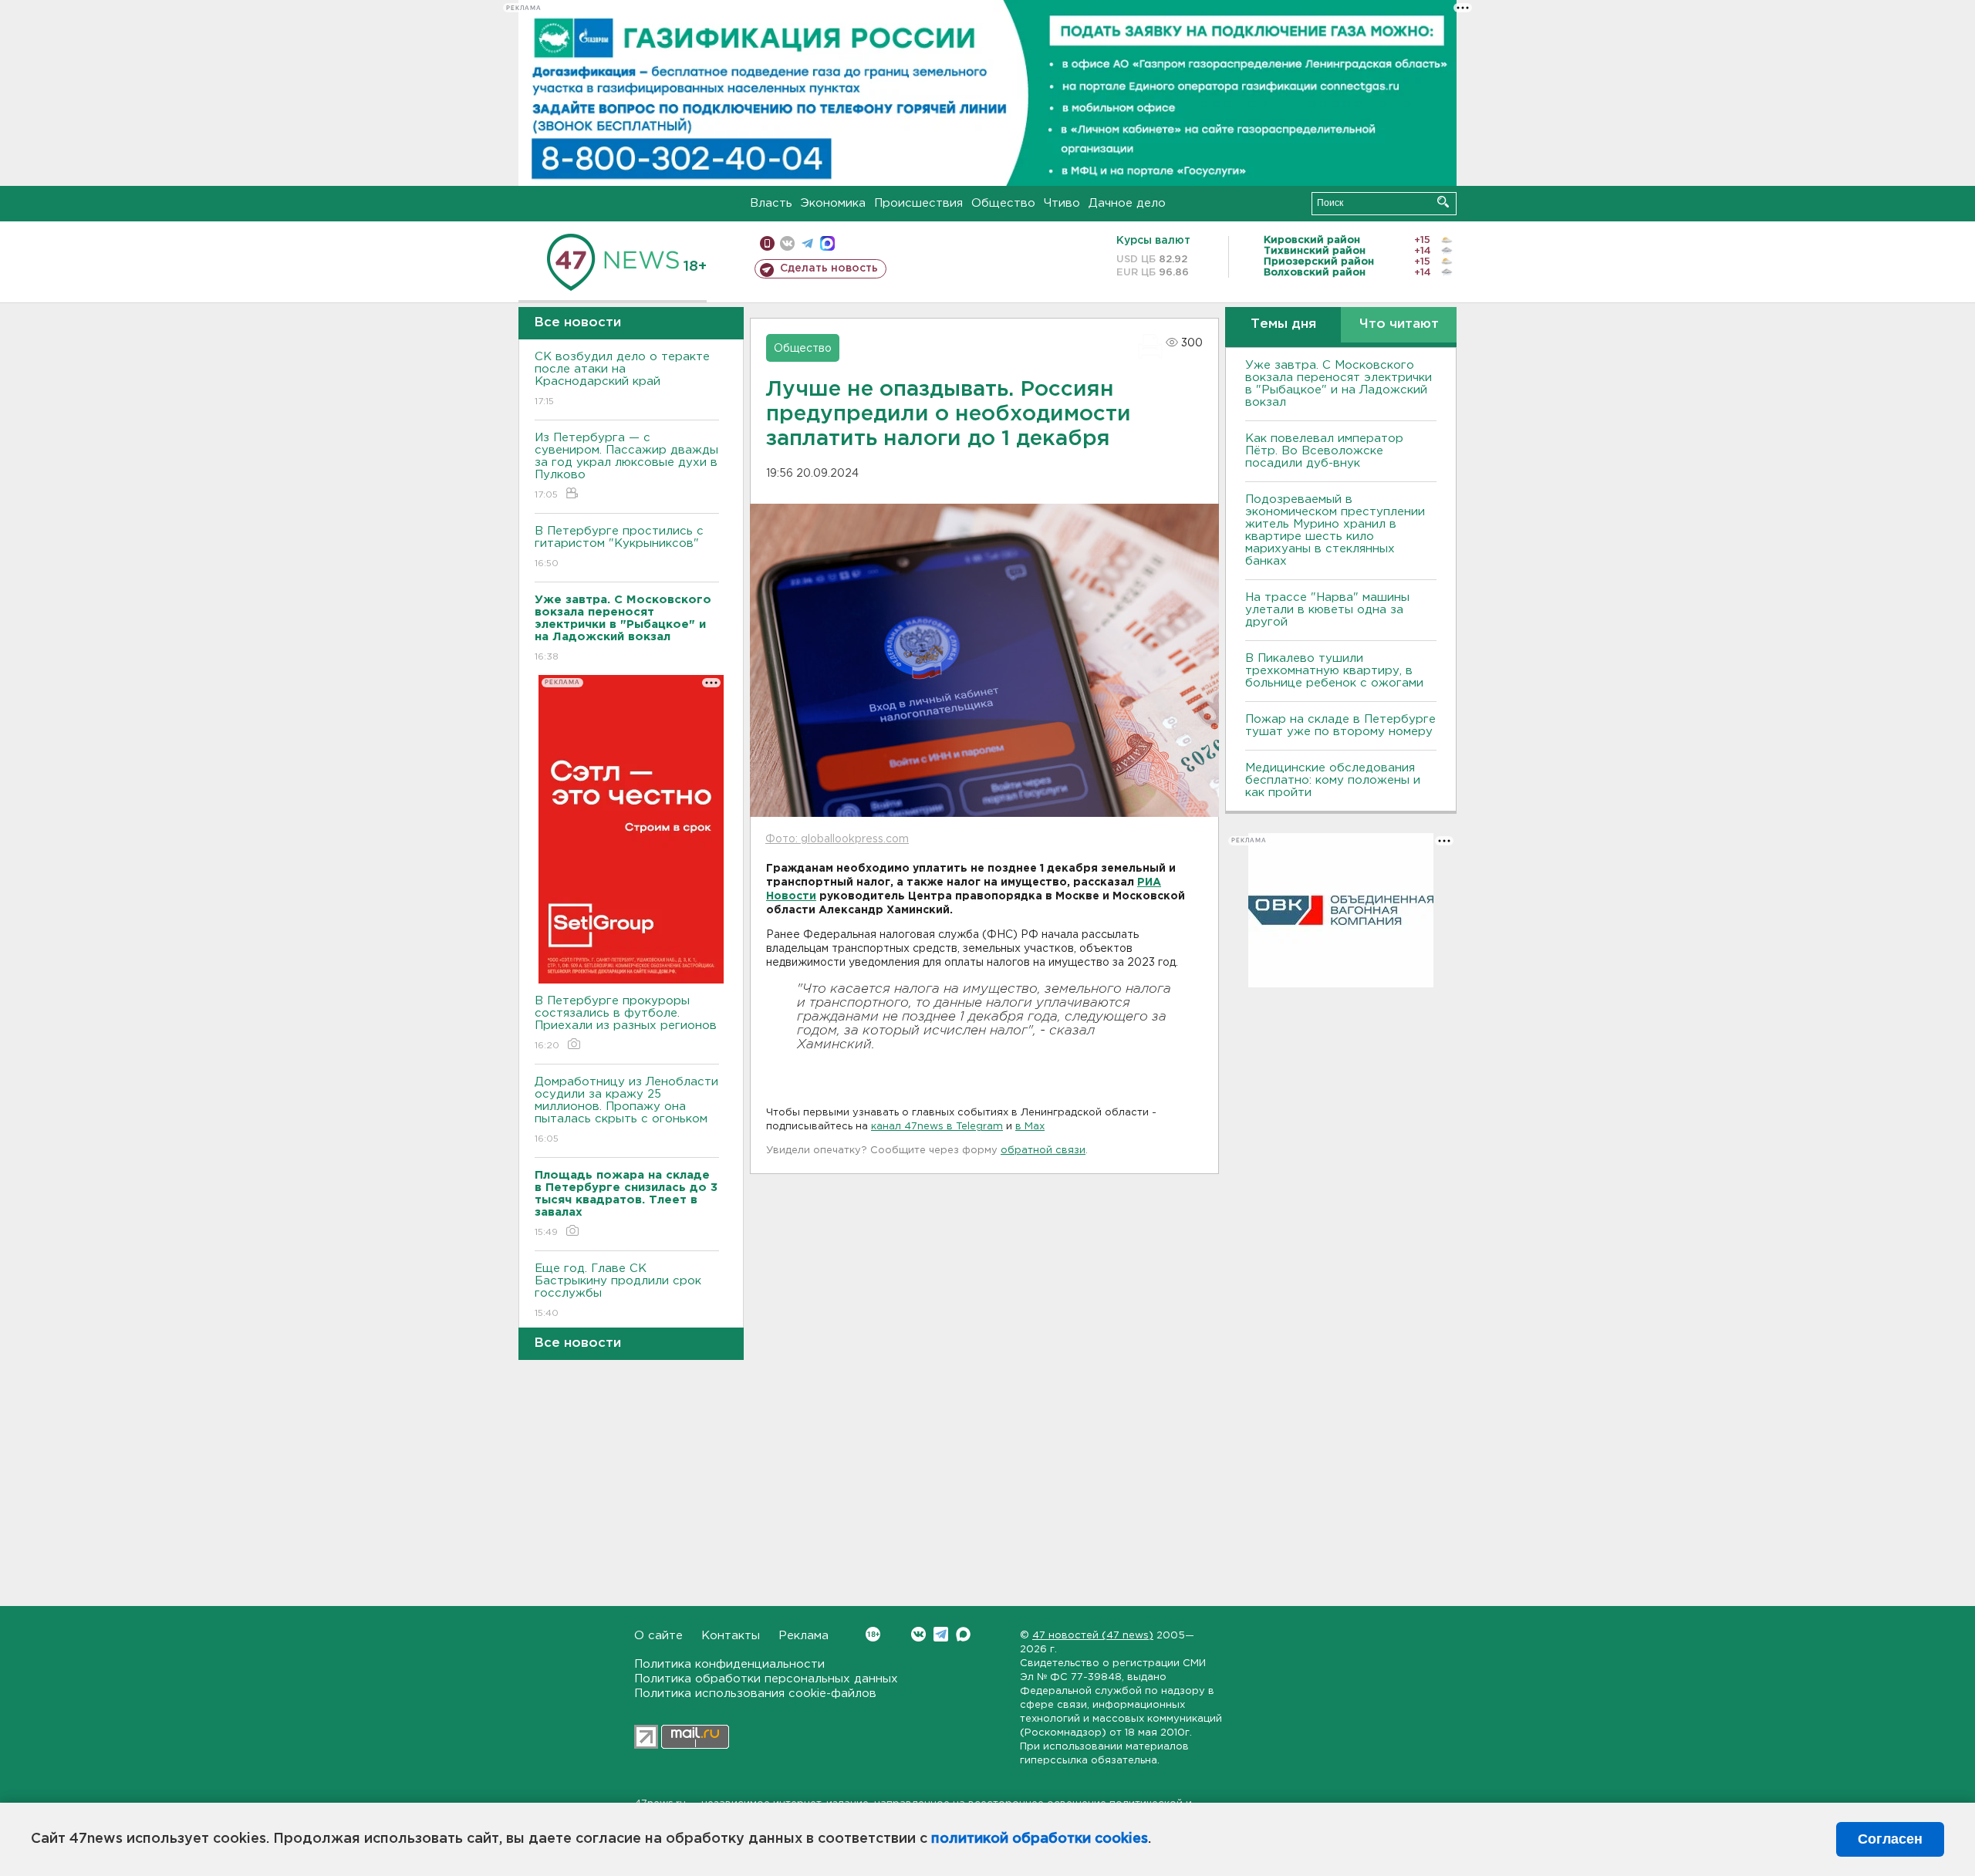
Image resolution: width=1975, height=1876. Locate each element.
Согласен (1890, 1839)
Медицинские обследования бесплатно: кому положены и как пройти (1333, 780)
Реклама (804, 1636)
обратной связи (1043, 1151)
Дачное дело (1127, 203)
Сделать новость (829, 268)
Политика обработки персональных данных (766, 1679)
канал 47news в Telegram (937, 1127)
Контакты (731, 1636)
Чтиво (1062, 203)
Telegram (941, 1634)
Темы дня (1283, 324)
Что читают (1399, 324)
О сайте (658, 1636)
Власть (771, 203)
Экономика (833, 203)
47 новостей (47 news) (1093, 1636)
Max (963, 1634)
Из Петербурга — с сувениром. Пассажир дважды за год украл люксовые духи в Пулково (626, 466)
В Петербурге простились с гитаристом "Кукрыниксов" (619, 547)
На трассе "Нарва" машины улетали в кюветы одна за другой (1327, 610)
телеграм (807, 243)
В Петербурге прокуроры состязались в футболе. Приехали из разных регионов (626, 1023)
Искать (1443, 202)
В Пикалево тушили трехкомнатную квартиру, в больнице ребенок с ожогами (1334, 671)
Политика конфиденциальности (729, 1664)
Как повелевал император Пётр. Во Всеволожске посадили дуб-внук (1324, 451)
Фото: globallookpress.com (837, 839)
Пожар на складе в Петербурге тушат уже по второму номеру (1340, 725)
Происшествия (918, 203)
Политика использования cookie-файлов (755, 1694)
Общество (1003, 203)
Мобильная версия (767, 243)
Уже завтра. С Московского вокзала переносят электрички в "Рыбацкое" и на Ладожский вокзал (1339, 384)
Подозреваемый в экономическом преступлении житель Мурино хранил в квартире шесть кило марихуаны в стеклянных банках (1335, 530)
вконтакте (787, 243)
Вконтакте (918, 1634)
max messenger (827, 243)
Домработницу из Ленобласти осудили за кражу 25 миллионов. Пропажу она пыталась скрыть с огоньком (626, 1110)
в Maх (1030, 1127)
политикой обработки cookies (1040, 1839)
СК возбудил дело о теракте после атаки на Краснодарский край (622, 379)
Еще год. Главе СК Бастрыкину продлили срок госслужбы (618, 1291)
